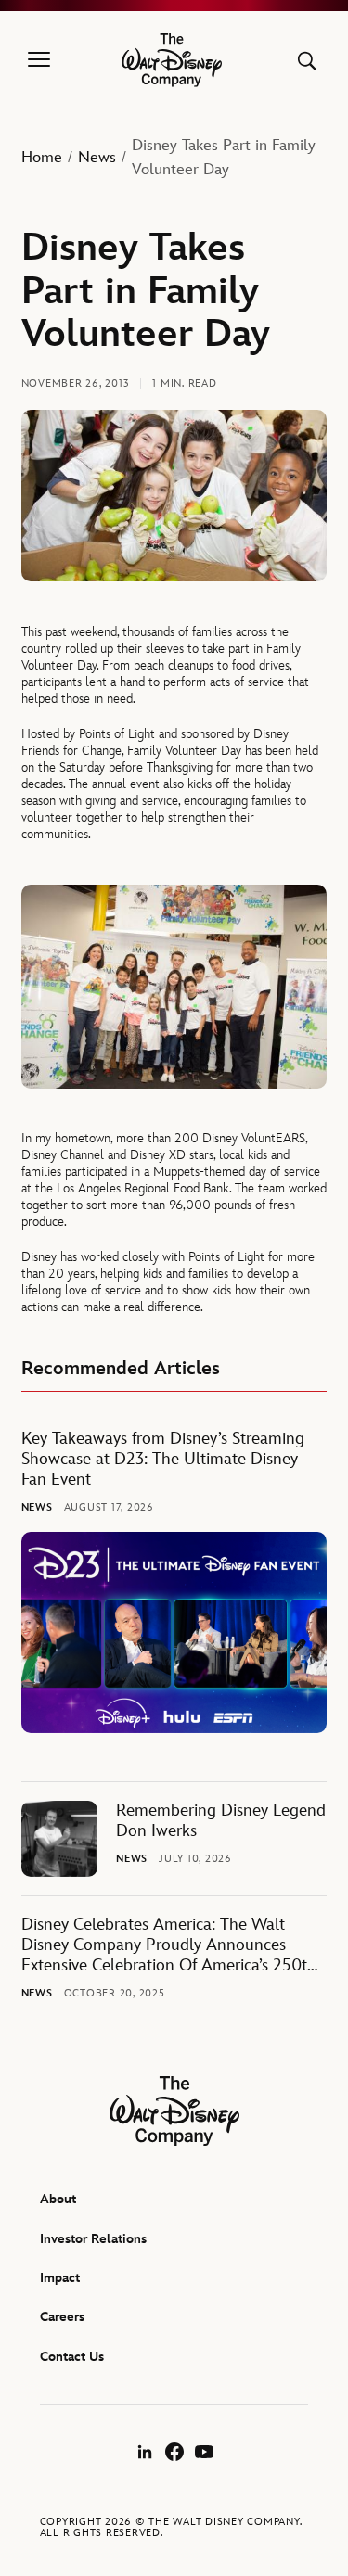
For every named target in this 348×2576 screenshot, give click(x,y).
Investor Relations (93, 2239)
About (58, 2199)
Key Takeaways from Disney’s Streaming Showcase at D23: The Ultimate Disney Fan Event (163, 1459)
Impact (60, 2278)
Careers (62, 2317)
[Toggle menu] (39, 60)
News (97, 158)
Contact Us (72, 2357)
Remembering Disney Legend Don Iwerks (221, 1821)
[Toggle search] (307, 61)
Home (42, 158)
